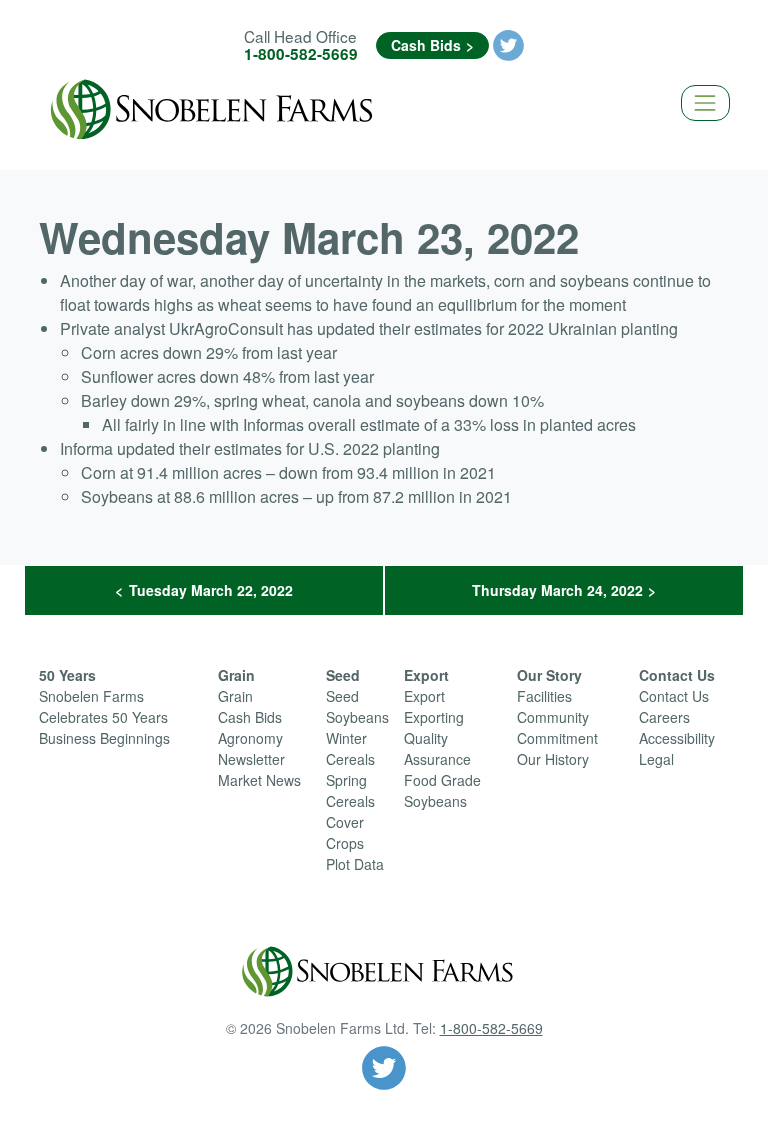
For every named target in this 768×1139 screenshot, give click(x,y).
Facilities (544, 696)
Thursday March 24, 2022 (557, 590)
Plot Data (355, 864)
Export (426, 675)
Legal (656, 759)
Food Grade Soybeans (442, 790)
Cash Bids (426, 45)
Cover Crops (345, 832)
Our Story (549, 675)
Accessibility (677, 738)
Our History (553, 759)
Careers (664, 717)
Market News (259, 780)
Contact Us (677, 675)
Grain (236, 675)
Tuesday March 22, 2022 (211, 590)
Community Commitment (557, 727)
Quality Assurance (437, 748)
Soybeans (357, 717)
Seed (343, 675)
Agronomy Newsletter (251, 748)
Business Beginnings (104, 738)
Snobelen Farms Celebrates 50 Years (103, 706)
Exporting (434, 717)
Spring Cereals (350, 790)
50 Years (67, 675)
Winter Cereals (350, 748)
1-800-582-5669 (301, 54)
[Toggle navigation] (705, 102)
